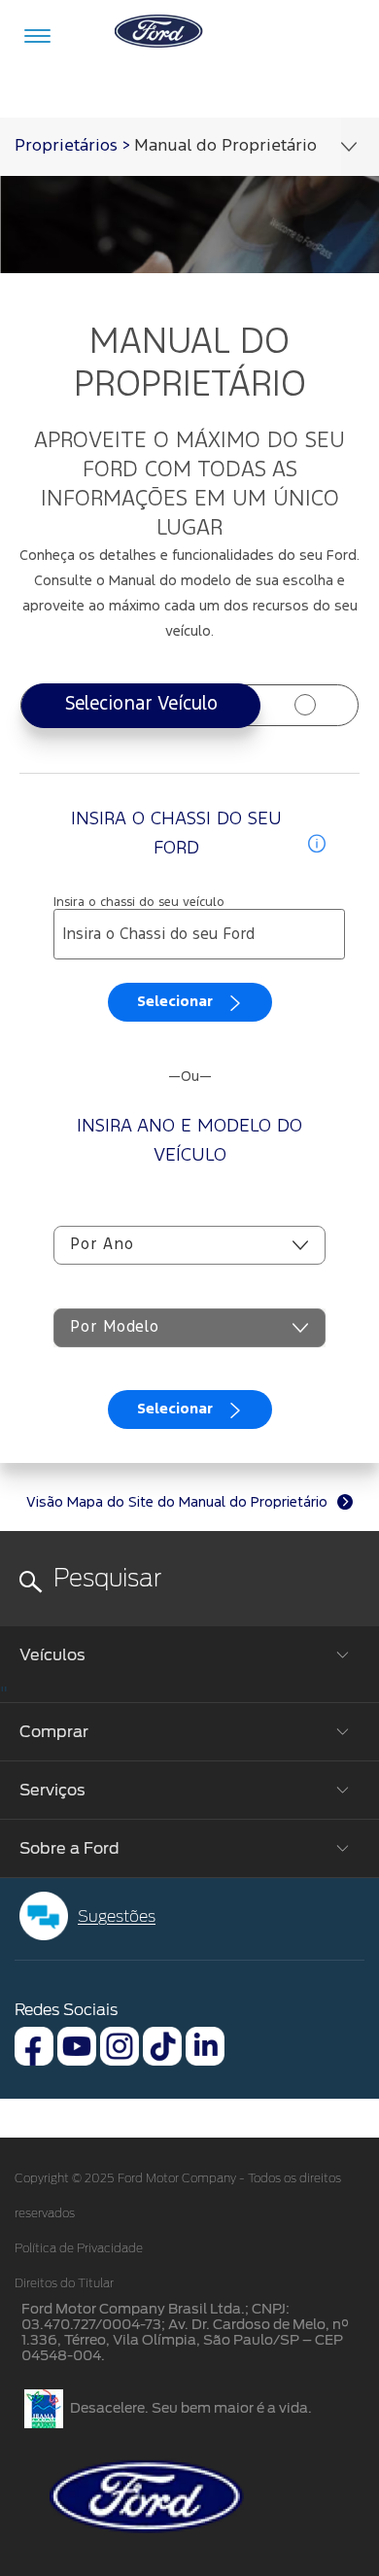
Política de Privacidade (79, 2248)
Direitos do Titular (64, 2283)
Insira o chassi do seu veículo (139, 903)
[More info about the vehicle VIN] (317, 843)
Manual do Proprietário (225, 146)
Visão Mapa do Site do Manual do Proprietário (177, 1502)
